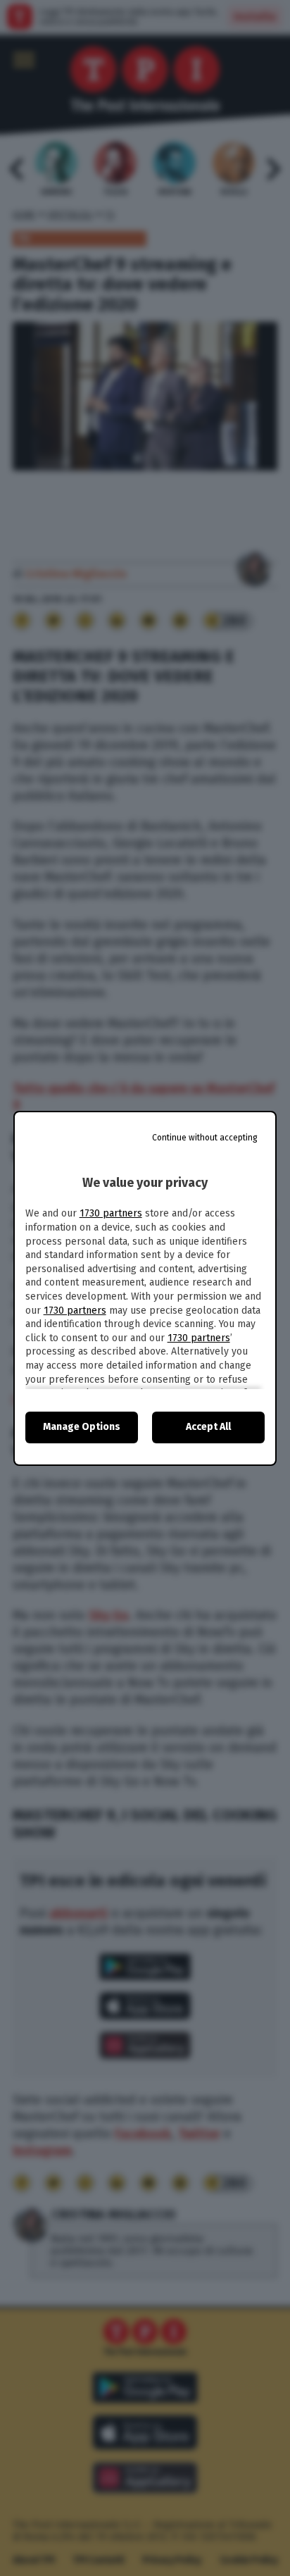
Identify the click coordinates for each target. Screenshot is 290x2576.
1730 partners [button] (111, 1213)
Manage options (82, 1427)
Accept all (208, 1427)
